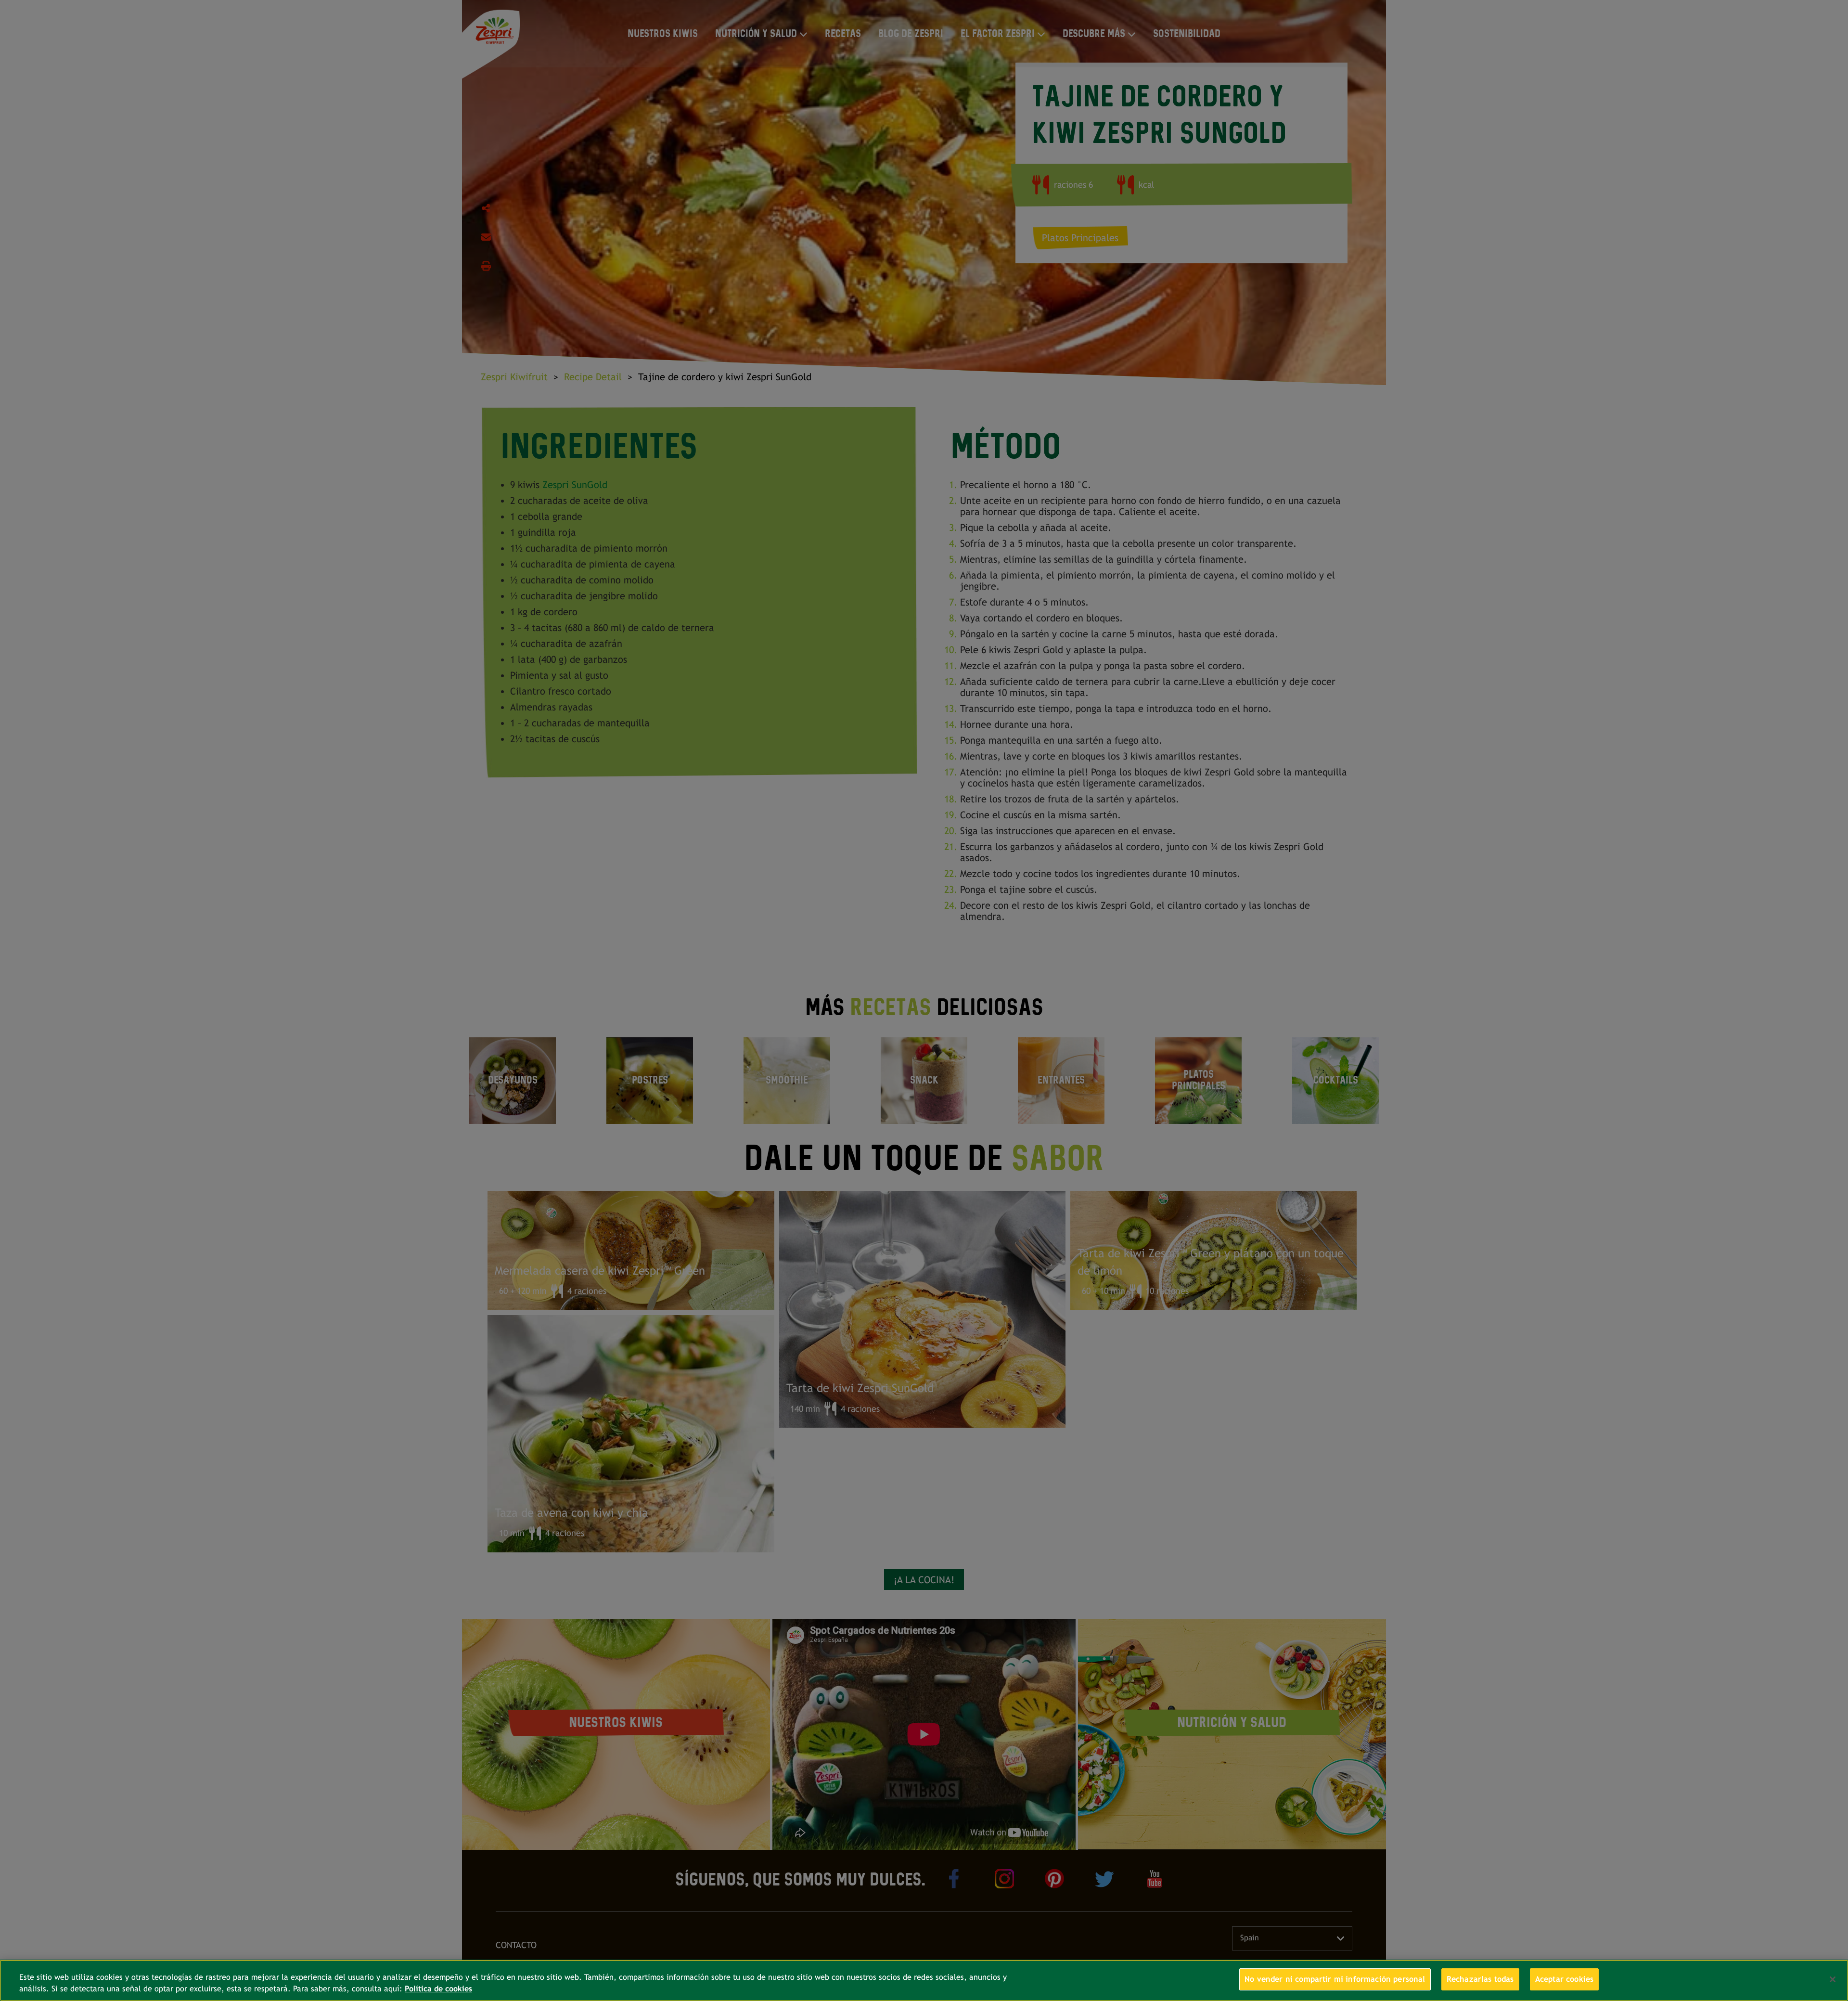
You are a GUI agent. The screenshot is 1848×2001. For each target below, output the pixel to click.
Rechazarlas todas (1480, 1979)
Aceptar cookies (1564, 1979)
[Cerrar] (1833, 1979)
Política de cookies (438, 1989)
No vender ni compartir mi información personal (1335, 1979)
